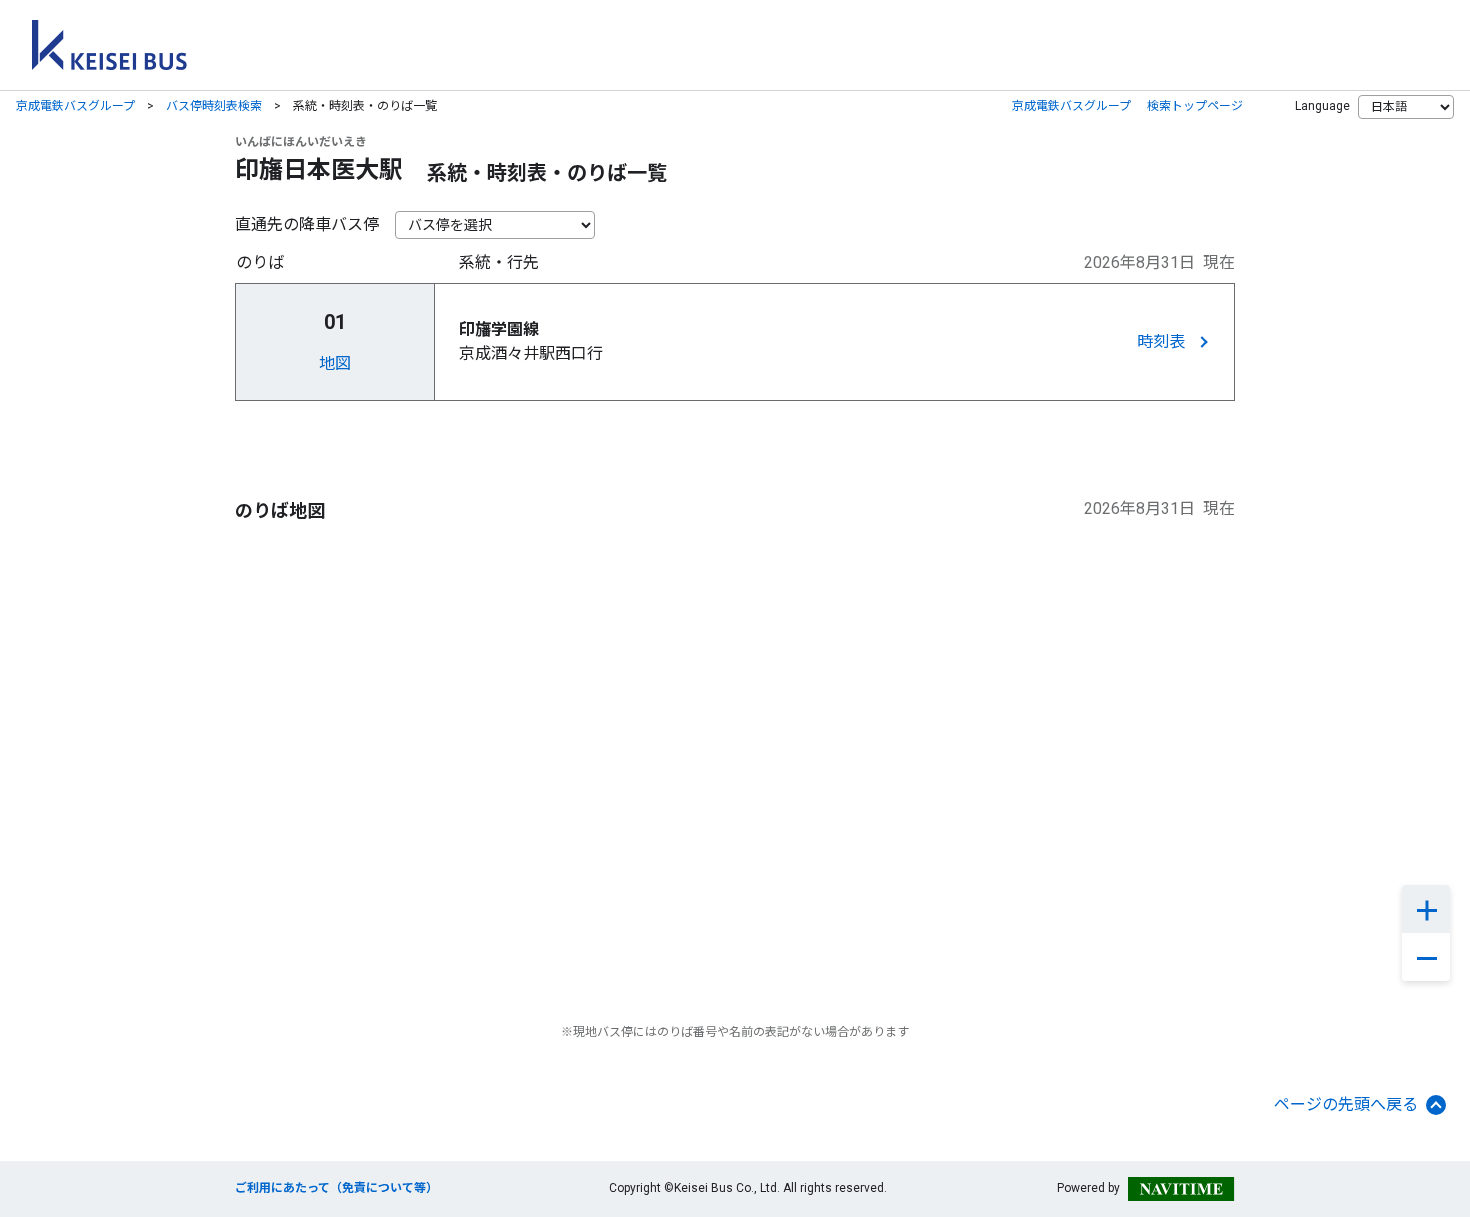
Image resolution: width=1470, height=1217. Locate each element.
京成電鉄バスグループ (75, 106)
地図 (335, 363)
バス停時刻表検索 (214, 106)
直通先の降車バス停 (307, 224)
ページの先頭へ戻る (1346, 1104)
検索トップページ (1195, 106)
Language (1322, 106)
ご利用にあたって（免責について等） (336, 1188)
